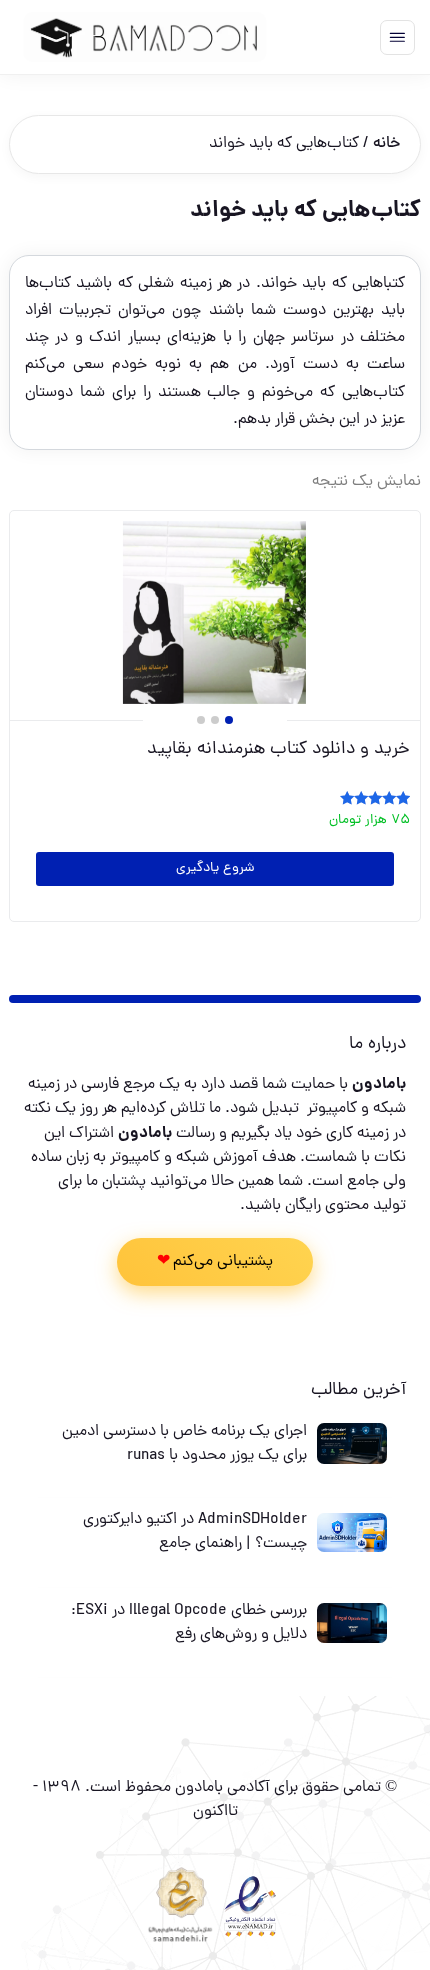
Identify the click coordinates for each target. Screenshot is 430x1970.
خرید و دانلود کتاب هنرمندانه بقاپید (278, 749)
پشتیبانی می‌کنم (223, 1262)
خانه (386, 144)
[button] (229, 720)
